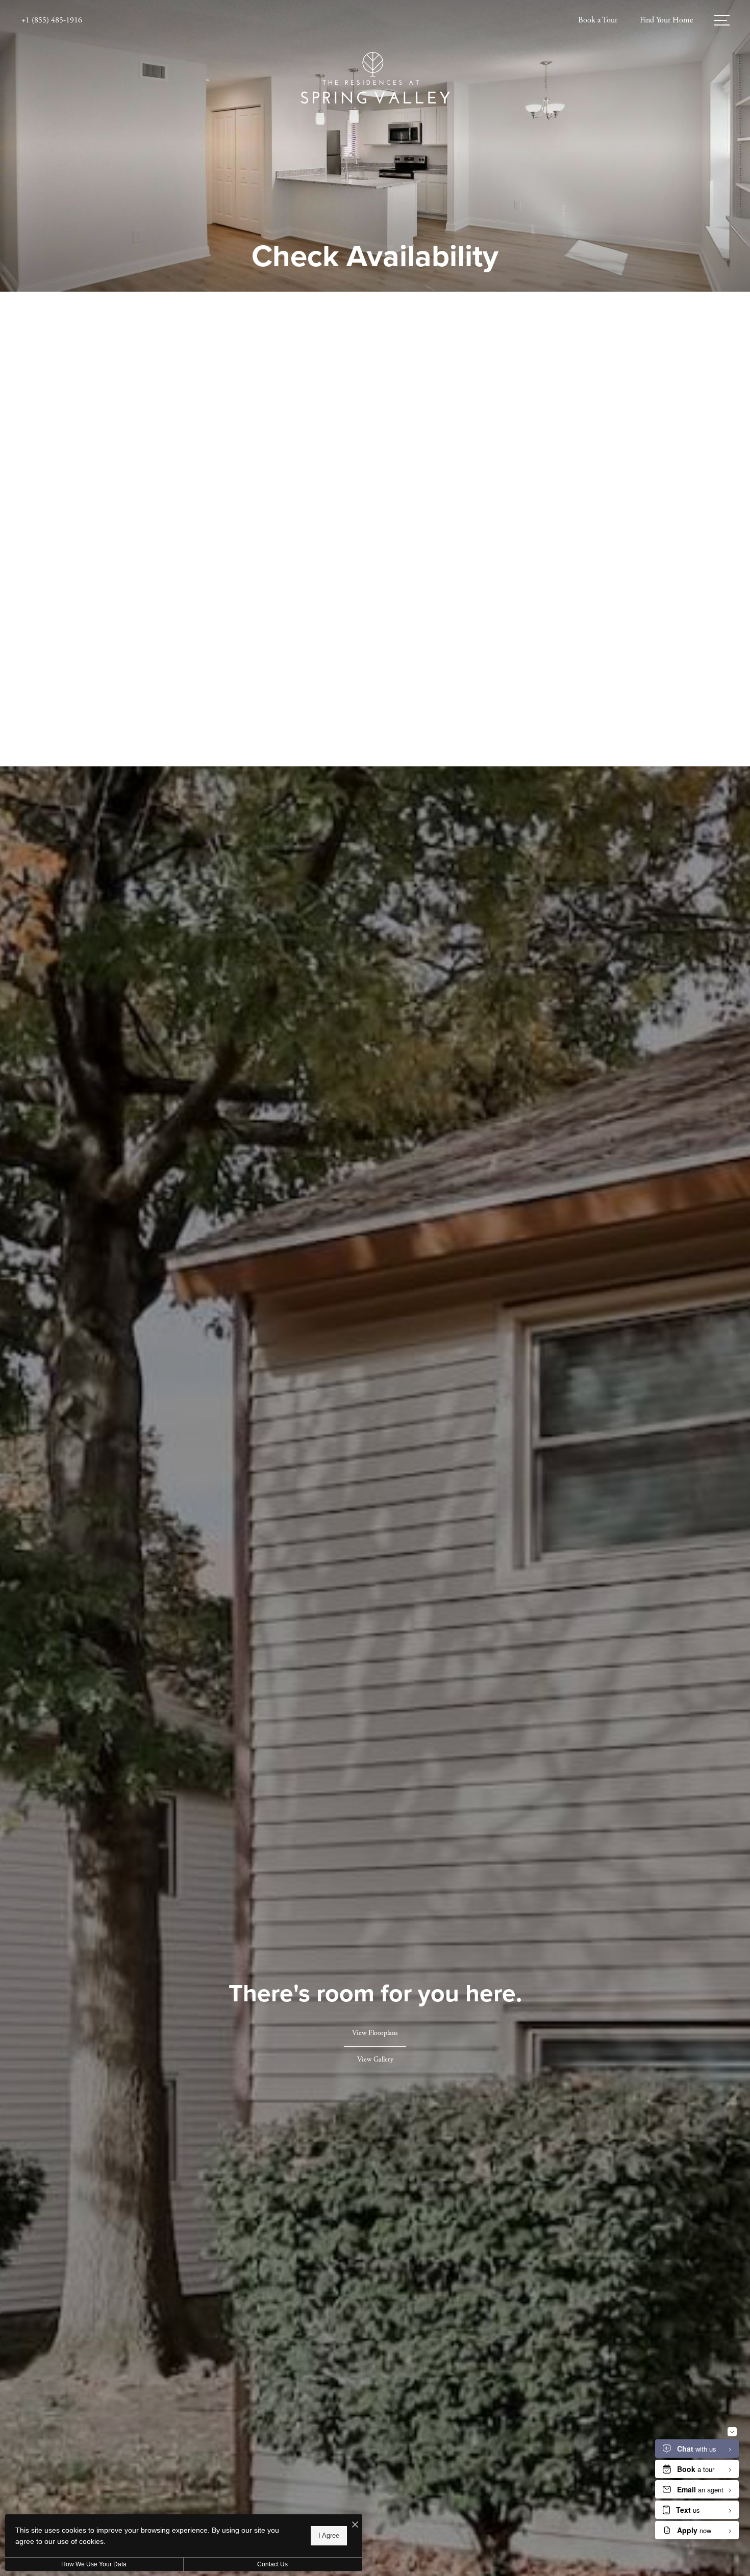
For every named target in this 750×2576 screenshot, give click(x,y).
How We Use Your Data (94, 2564)
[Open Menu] (722, 20)
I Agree (329, 2535)
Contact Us (272, 2564)
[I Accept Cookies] (355, 2526)
